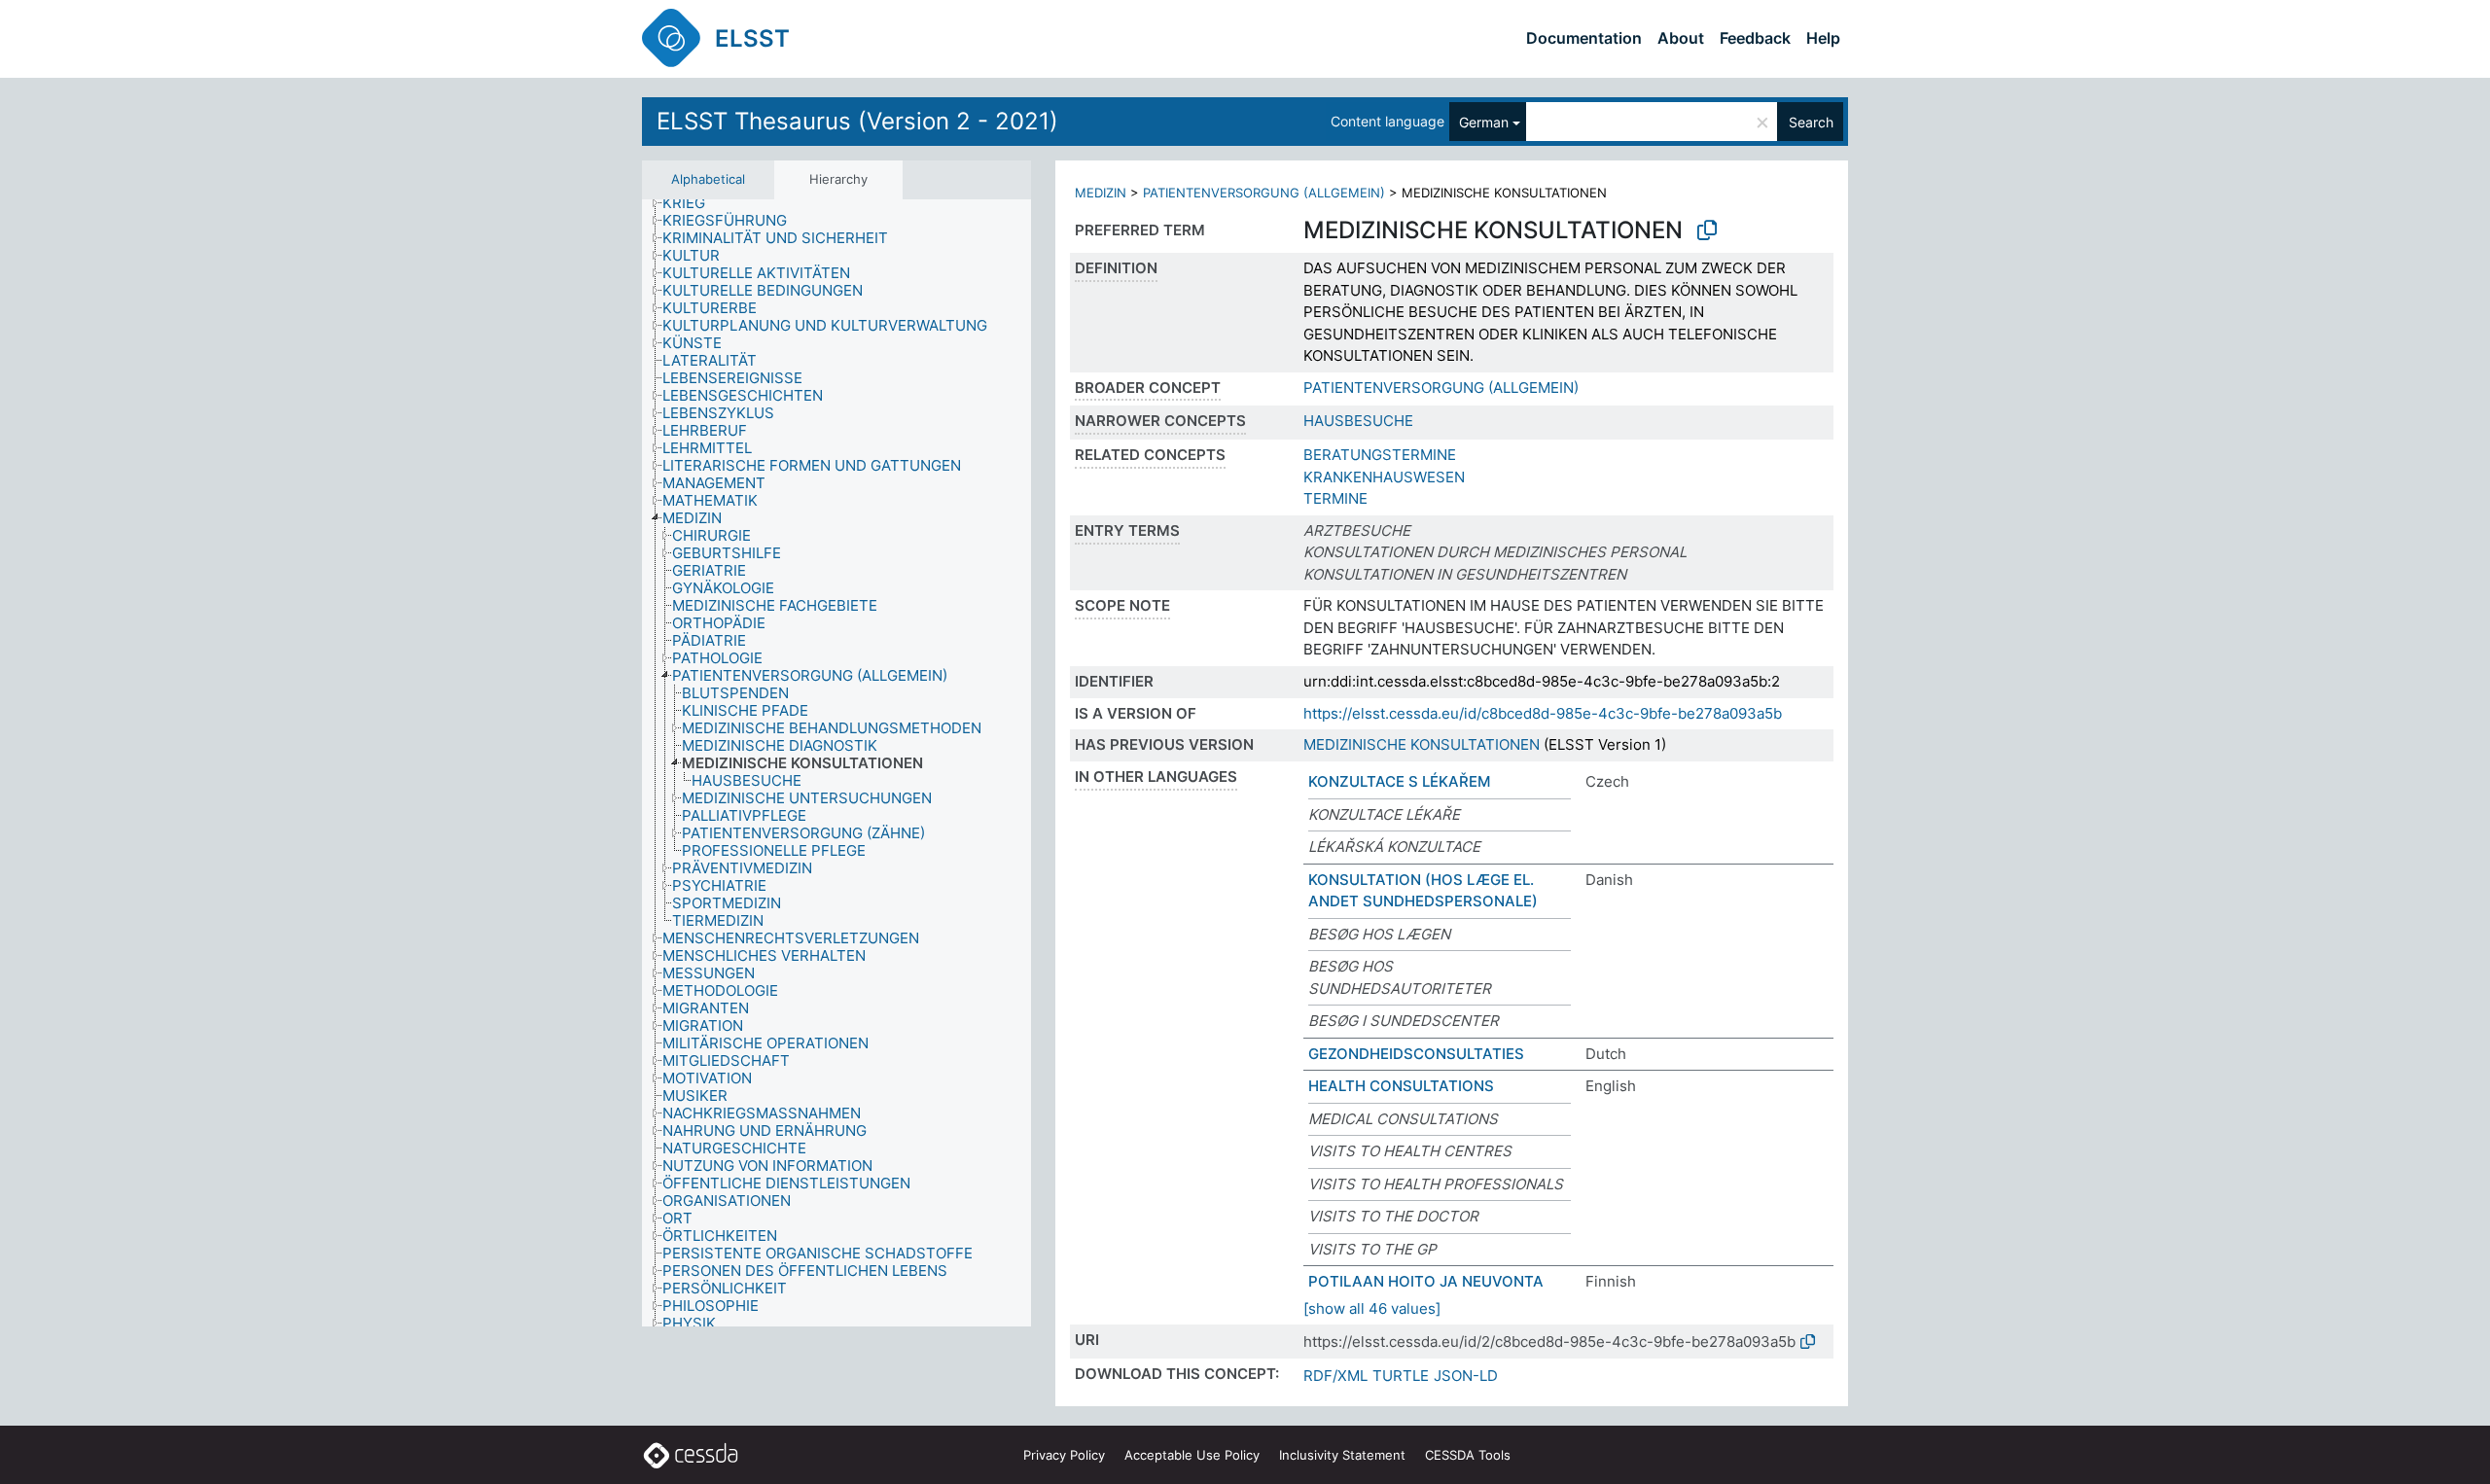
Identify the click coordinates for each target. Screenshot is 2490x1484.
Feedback (1755, 38)
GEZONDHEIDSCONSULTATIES (1416, 1054)
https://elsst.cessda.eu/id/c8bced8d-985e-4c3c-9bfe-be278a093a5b (1543, 713)
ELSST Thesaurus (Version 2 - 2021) (857, 121)
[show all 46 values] (1372, 1308)
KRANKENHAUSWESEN (1384, 477)
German (1484, 122)
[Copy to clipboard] (1707, 230)
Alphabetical (708, 179)
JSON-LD (1466, 1376)
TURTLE (1401, 1376)
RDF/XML (1335, 1376)
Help (1823, 38)
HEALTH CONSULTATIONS (1401, 1086)
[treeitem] (692, 203)
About (1681, 38)
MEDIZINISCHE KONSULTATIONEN (1422, 744)
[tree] (836, 763)
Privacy (1064, 1455)
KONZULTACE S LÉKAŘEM (1399, 781)
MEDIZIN (1101, 193)
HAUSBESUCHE (1358, 421)
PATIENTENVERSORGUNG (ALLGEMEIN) (1264, 193)
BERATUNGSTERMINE (1380, 455)
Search (1811, 122)
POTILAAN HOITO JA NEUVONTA (1426, 1281)
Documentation (1584, 38)
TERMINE (1335, 498)
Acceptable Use (1192, 1455)
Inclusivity (1342, 1455)
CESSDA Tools (1468, 1455)
